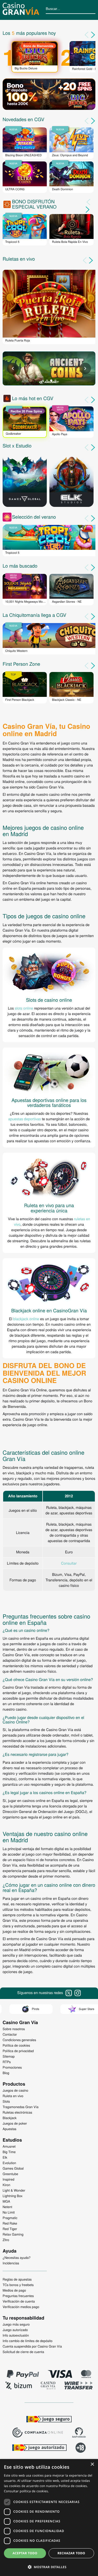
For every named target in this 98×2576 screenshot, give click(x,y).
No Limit (9, 2212)
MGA (6, 2201)
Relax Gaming (13, 2234)
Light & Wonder (14, 2190)
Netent (7, 2207)
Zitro (6, 2240)
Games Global (13, 2168)
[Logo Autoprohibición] (79, 2433)
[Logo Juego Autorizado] (39, 2448)
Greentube (10, 2174)
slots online (24, 1008)
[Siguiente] (92, 260)
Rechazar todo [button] (71, 2553)
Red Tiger (10, 2229)
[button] (49, 2567)
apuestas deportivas (24, 1119)
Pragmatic (10, 2218)
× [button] (92, 2465)
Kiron (6, 2185)
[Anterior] (85, 260)
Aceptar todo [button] (25, 2553)
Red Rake (10, 2223)
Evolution (9, 2163)
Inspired (8, 2179)
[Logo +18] (81, 2448)
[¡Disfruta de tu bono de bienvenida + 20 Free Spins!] (49, 95)
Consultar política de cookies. (26, 2491)
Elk (5, 2157)
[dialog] (49, 2518)
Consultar (69, 1563)
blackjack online (26, 1319)
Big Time (9, 2152)
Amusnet (9, 2146)
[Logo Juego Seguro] (49, 2420)
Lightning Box (13, 2196)
